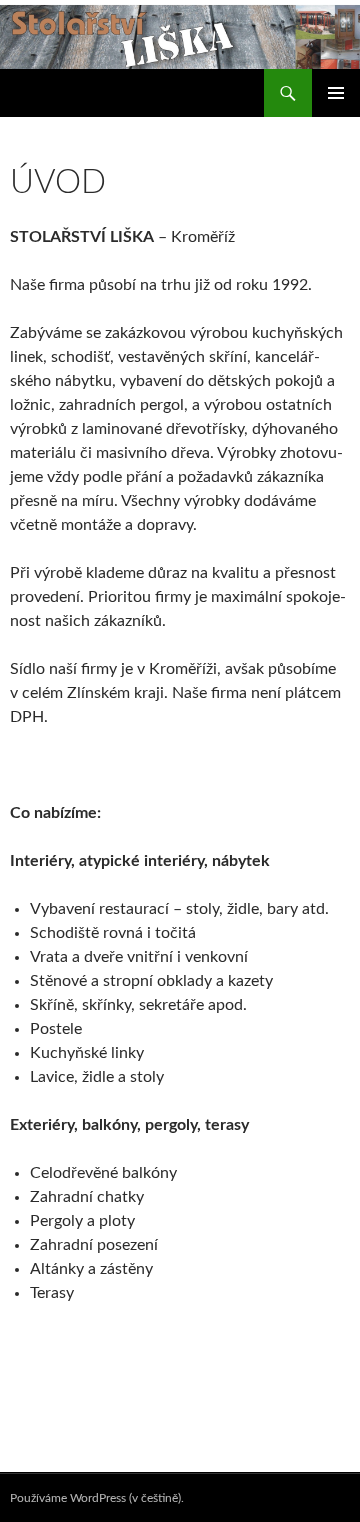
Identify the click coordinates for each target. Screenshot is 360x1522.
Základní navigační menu (336, 93)
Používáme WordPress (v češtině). (97, 1498)
